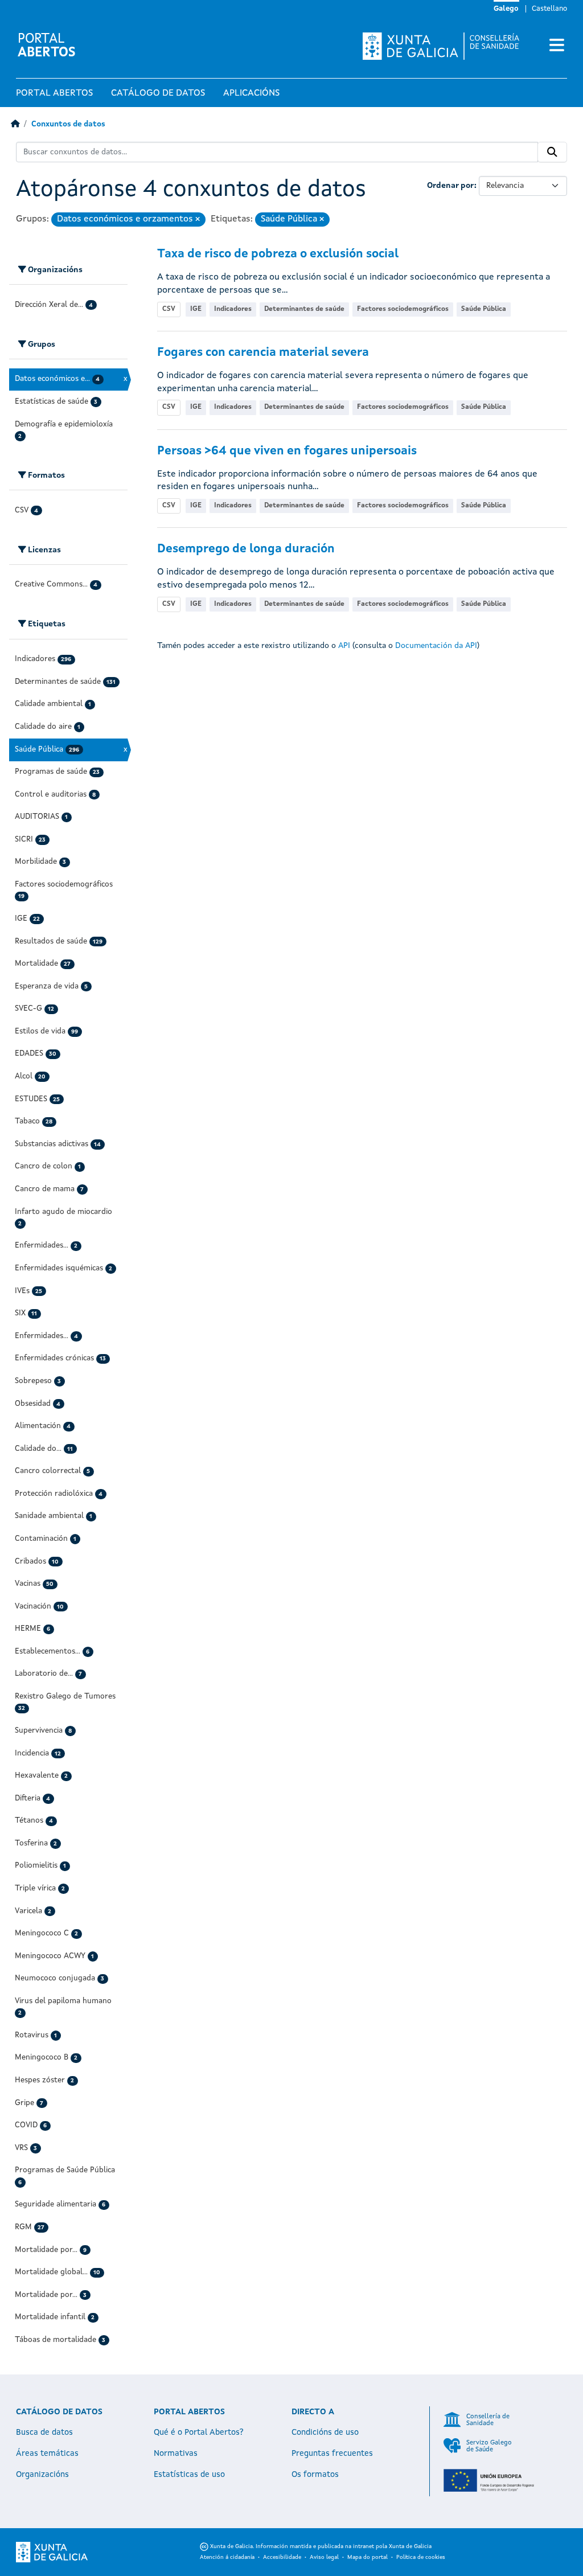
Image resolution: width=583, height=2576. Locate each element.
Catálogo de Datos (158, 93)
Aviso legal (324, 2557)
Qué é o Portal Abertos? (199, 2433)
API (344, 646)
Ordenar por (451, 186)
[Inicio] (15, 124)
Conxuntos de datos (68, 124)
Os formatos (315, 2475)
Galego (506, 9)
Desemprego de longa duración (246, 549)
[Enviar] (552, 152)
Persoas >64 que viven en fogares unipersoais (287, 451)
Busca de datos (44, 2433)
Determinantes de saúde (304, 309)
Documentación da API (436, 646)
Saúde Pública (484, 309)
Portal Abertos (54, 93)
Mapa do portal (368, 2557)
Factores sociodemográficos (403, 309)
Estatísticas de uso (189, 2475)
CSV (169, 309)
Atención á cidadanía (227, 2557)
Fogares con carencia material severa (263, 353)
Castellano (549, 9)
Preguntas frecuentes (332, 2454)
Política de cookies (421, 2557)
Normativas (176, 2454)
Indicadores (233, 309)
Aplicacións (251, 93)
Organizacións (42, 2475)
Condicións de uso (325, 2433)
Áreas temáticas (47, 2454)
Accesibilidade (282, 2557)
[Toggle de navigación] (557, 46)
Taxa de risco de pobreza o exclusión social (278, 254)
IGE (196, 309)
